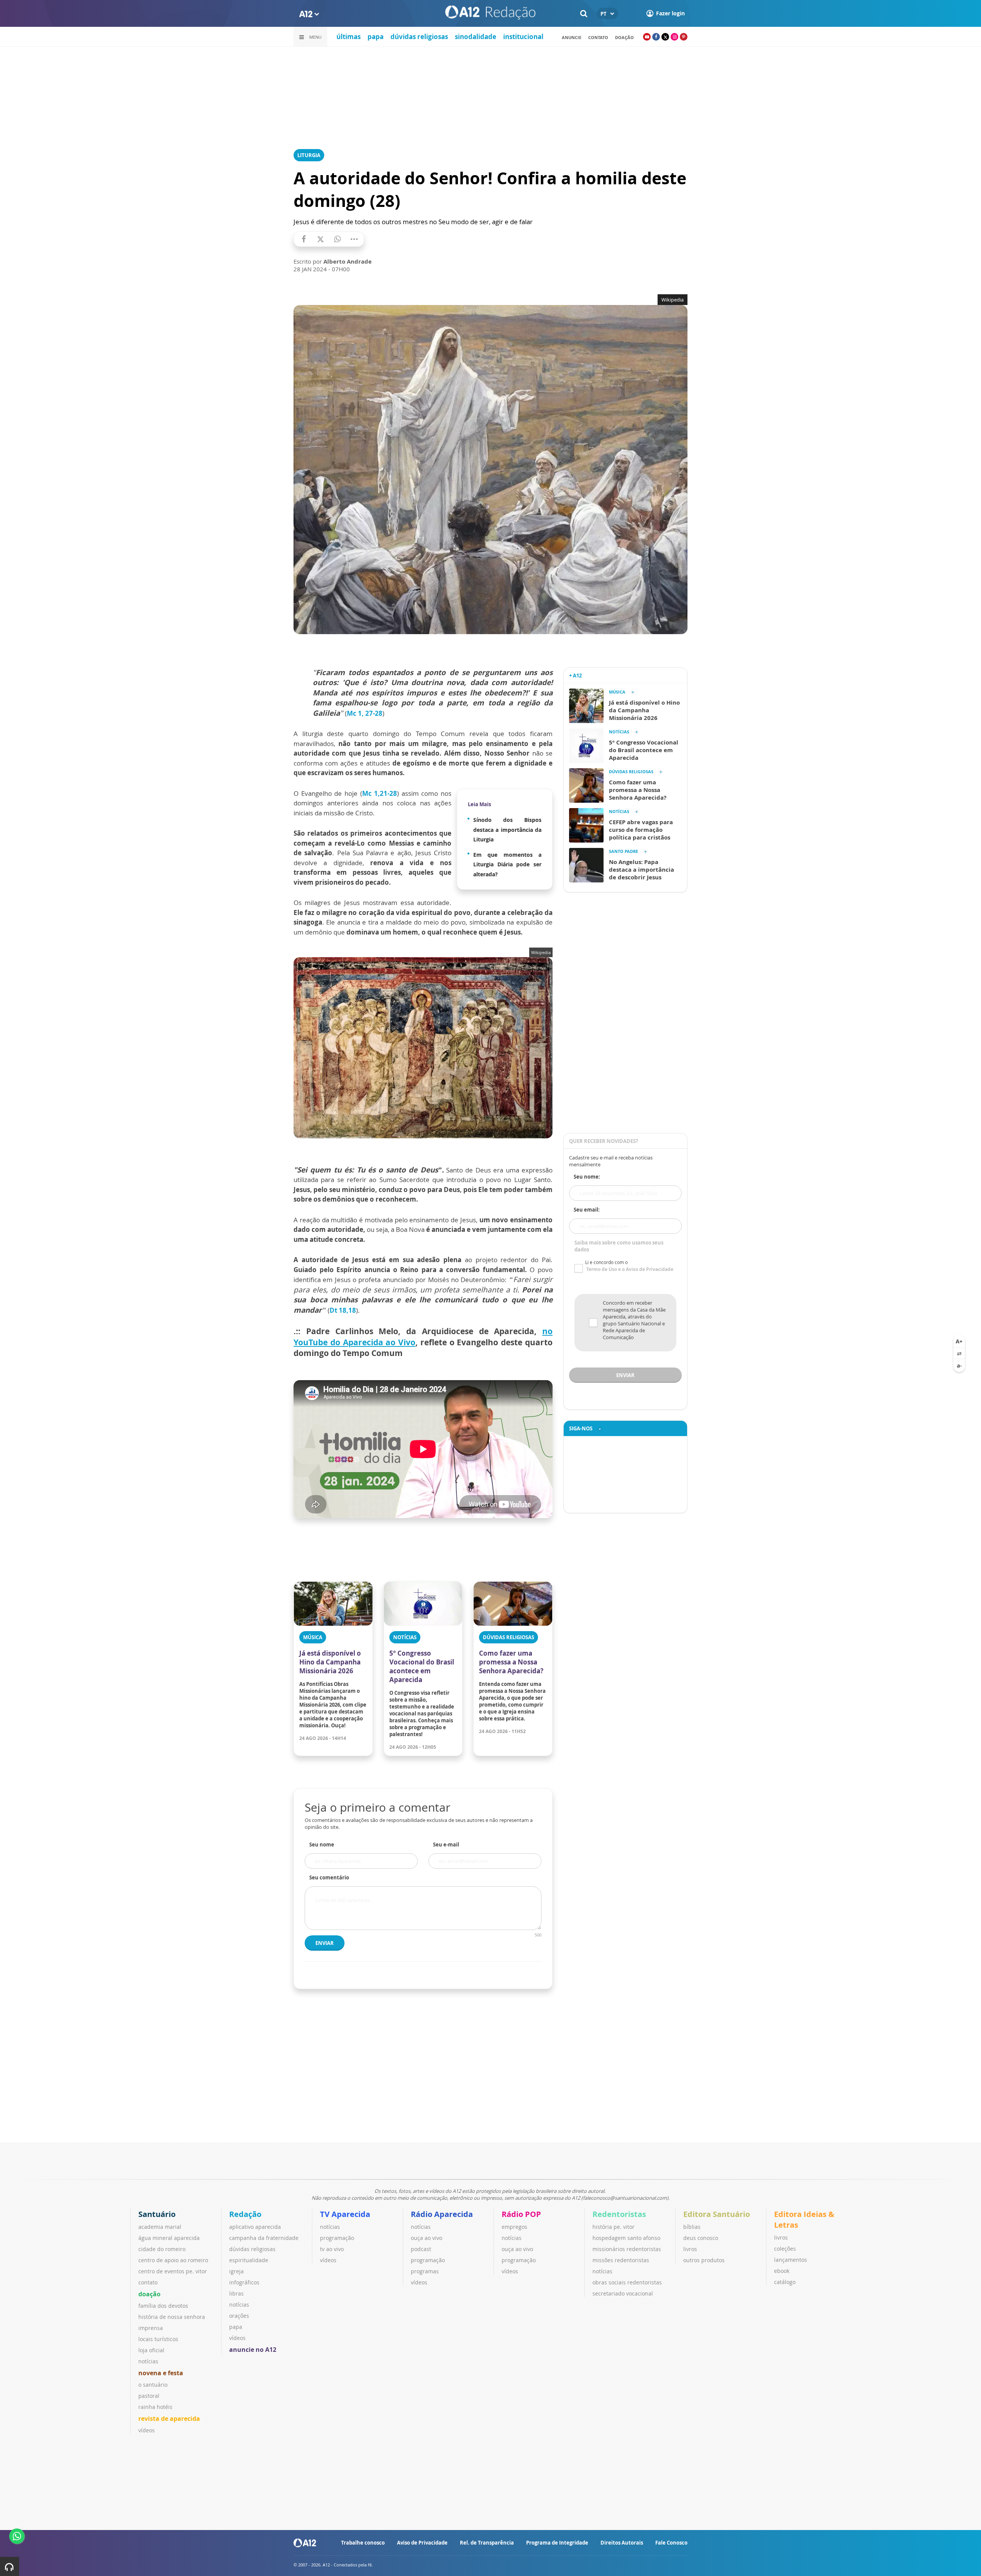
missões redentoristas (621, 2260)
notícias (148, 2361)
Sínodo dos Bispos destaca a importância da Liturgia (507, 830)
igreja (236, 2271)
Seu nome (322, 1845)
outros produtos (704, 2260)
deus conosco (701, 2238)
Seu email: (587, 1210)
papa (376, 37)
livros (690, 2249)
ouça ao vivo (427, 2238)
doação (149, 2294)
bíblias (692, 2227)
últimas (349, 37)
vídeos (147, 2430)
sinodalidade (476, 37)
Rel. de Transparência (487, 2543)
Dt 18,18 (343, 1310)
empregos (514, 2227)
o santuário (153, 2385)
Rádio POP (521, 2214)
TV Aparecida (345, 2214)
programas (425, 2271)
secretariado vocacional (623, 2293)
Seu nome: (587, 1177)
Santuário (157, 2214)
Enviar (325, 1943)
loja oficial (151, 2350)
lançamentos (791, 2260)
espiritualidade (249, 2260)
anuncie (572, 37)
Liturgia (309, 155)
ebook (782, 2271)
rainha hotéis (155, 2407)
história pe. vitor (614, 2227)
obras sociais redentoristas (627, 2282)
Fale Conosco (671, 2543)
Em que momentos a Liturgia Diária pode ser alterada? (507, 864)
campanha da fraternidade (264, 2238)
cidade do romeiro (162, 2249)
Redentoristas (619, 2214)
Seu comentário (329, 1877)
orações (239, 2316)
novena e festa (161, 2373)
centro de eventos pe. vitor (173, 2271)
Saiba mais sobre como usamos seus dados (619, 1246)
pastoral (149, 2396)
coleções (785, 2249)
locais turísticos (158, 2339)
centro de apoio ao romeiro (173, 2260)
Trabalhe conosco (363, 2543)
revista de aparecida (169, 2419)
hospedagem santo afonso (626, 2238)
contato (598, 37)
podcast (421, 2249)
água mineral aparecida (169, 2238)
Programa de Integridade (557, 2543)
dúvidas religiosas (419, 37)
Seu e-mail (446, 1845)
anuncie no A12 (253, 2350)
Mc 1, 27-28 (365, 713)
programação (337, 2238)
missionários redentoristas (627, 2249)
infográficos (244, 2282)
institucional (523, 37)
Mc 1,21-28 (380, 793)
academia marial (160, 2227)
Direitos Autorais (622, 2543)
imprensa (151, 2328)
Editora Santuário (717, 2214)
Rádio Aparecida (442, 2214)
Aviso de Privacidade (422, 2543)
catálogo (785, 2282)
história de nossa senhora (172, 2317)
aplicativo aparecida (255, 2227)
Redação (245, 2214)
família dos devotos (163, 2306)
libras (236, 2293)
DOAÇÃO (624, 37)
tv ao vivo (332, 2249)
